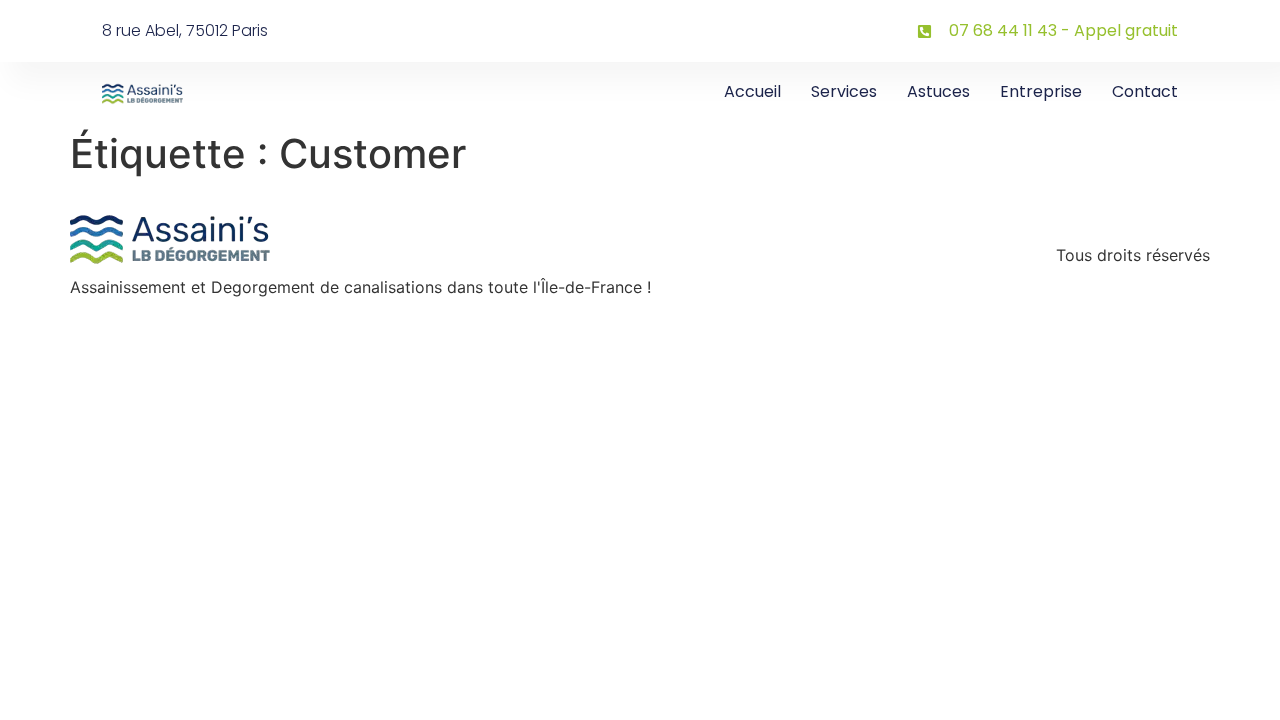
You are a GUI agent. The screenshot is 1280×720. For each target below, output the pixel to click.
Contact (1145, 91)
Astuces (938, 91)
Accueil (752, 91)
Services (844, 91)
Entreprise (1041, 91)
